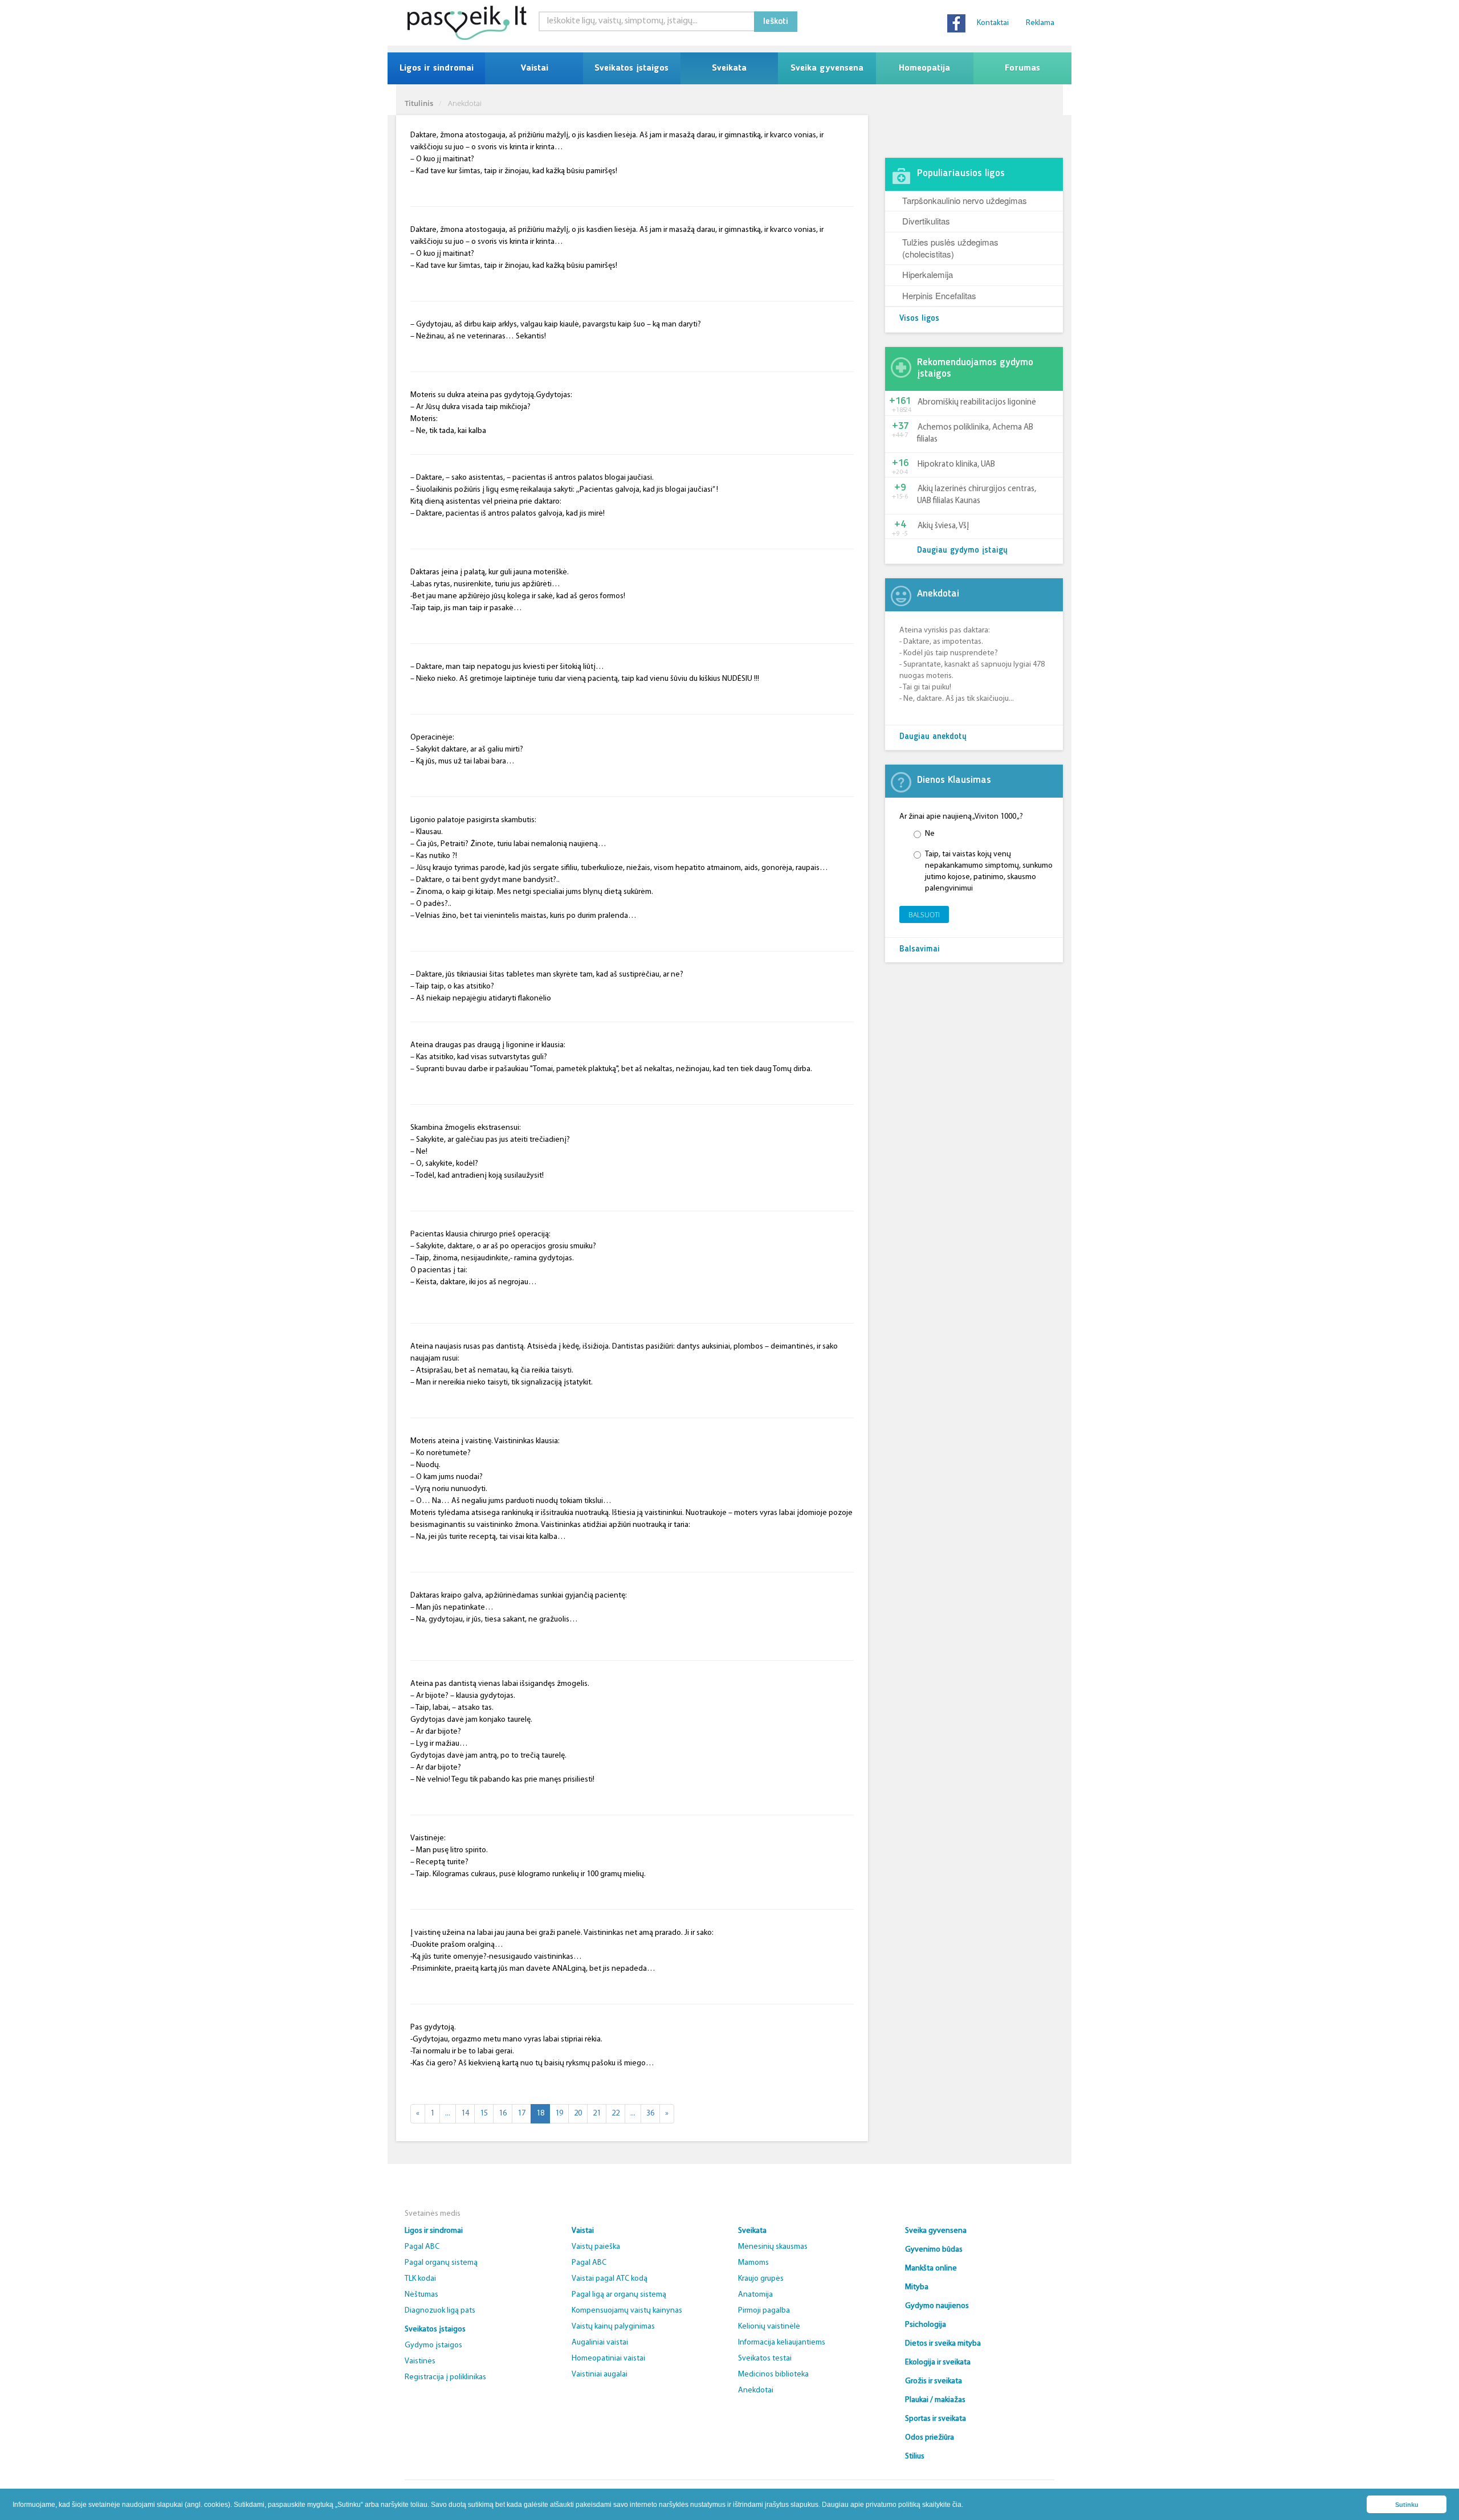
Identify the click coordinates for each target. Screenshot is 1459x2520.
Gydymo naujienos (937, 2306)
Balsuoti (924, 915)
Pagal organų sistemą (441, 2263)
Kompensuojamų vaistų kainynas (627, 2311)
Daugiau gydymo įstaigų (962, 551)
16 (503, 2113)
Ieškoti (776, 22)
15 (484, 2113)
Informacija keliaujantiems (782, 2343)
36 (650, 2113)
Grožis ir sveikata (934, 2381)
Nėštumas (421, 2295)
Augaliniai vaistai (600, 2343)
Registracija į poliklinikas (445, 2377)
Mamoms (753, 2263)
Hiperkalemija (928, 274)
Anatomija (755, 2295)
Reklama (1040, 23)
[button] (966, 2505)
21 (597, 2113)
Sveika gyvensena (827, 68)
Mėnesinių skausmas (773, 2247)
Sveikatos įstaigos (631, 68)
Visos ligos (919, 319)
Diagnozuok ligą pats (440, 2311)
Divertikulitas (926, 221)
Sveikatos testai (765, 2358)
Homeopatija (924, 68)
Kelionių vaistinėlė (769, 2327)
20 (578, 2113)
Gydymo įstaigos (433, 2345)
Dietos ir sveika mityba (943, 2344)
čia (957, 2505)
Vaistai (534, 68)
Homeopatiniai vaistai (608, 2358)
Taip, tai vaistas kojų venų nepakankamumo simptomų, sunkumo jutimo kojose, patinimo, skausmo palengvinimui (989, 871)
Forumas (1022, 68)
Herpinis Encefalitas (939, 295)
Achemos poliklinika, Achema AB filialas (975, 434)
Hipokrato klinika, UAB (956, 465)
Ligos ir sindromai (437, 68)
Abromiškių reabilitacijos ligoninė (977, 403)
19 (559, 2113)
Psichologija (926, 2325)
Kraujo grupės (761, 2279)
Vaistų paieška (596, 2247)
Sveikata (729, 68)
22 (616, 2113)
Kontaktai (993, 23)
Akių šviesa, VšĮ (943, 526)
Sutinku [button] (1407, 2505)
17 (521, 2113)
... (448, 2113)
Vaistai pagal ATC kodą (610, 2279)
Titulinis (419, 103)
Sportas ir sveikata (936, 2419)
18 (540, 2113)
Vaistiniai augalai (600, 2374)
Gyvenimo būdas (934, 2250)
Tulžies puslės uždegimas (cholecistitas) (950, 248)
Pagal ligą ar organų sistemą (619, 2295)
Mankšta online (931, 2268)
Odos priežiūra (930, 2438)
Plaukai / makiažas (935, 2400)
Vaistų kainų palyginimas (613, 2327)
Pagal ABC (422, 2247)
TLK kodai (420, 2279)
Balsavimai (920, 949)
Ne (930, 834)
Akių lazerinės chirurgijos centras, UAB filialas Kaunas (977, 495)
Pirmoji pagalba (764, 2311)
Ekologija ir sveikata (938, 2362)
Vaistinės (420, 2361)
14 (465, 2113)
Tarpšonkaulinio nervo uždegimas (965, 200)
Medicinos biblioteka (773, 2374)
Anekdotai (756, 2390)
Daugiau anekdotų (933, 737)
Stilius (915, 2456)
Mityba (917, 2287)
